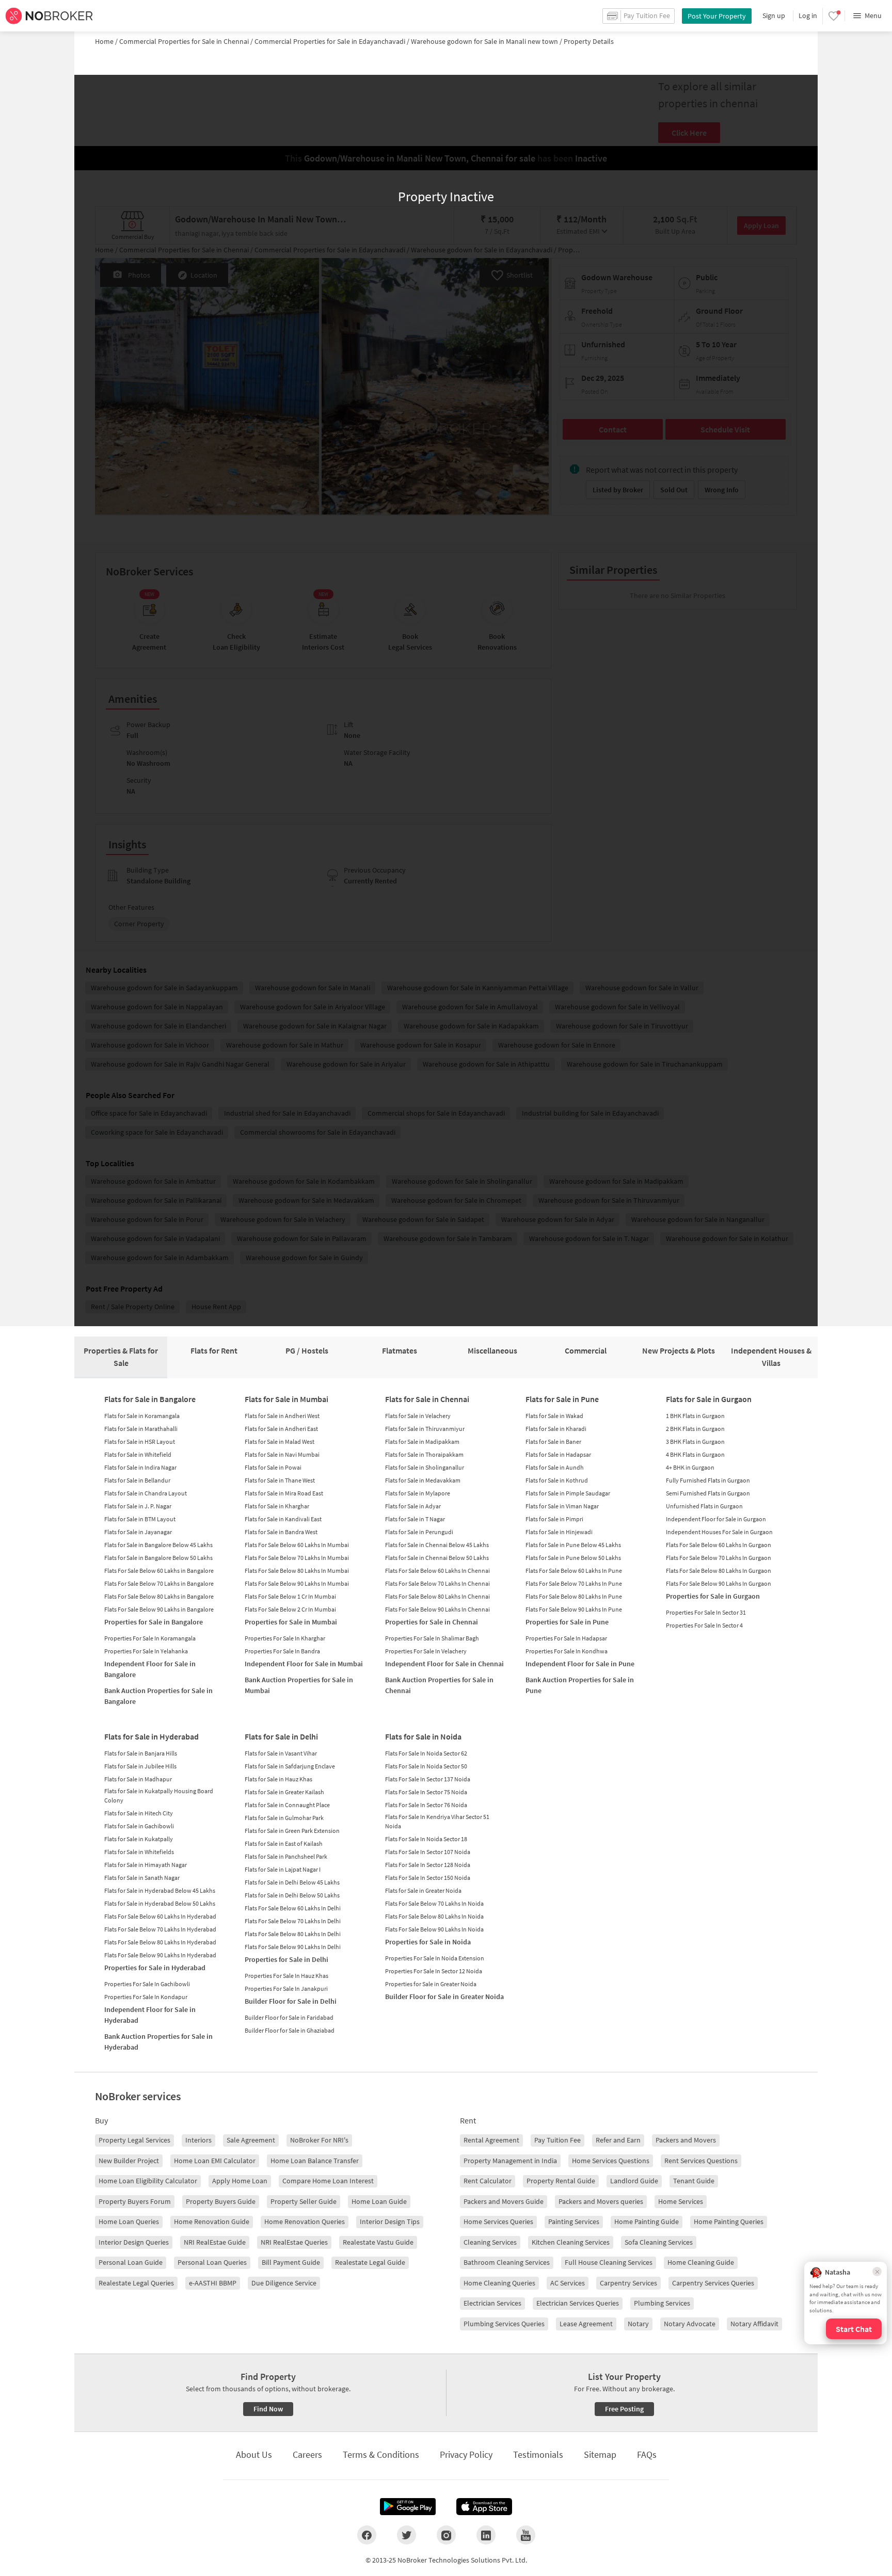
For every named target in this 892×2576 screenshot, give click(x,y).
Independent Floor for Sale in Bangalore (150, 1669)
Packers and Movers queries (601, 2201)
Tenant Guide (694, 2181)
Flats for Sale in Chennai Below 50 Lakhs (437, 1558)
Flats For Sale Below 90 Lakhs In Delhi (293, 1947)
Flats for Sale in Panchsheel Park (286, 1856)
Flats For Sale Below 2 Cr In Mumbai (290, 1609)
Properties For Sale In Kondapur (146, 1997)
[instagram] (446, 2535)
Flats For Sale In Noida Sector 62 (426, 1753)
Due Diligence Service (284, 2283)
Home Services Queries (498, 2221)
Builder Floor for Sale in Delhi (291, 2001)
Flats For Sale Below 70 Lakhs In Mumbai (297, 1558)
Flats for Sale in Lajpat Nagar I (283, 1869)
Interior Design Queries (134, 2242)
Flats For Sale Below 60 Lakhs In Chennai (437, 1571)
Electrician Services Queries (578, 2303)
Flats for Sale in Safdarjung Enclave (290, 1766)
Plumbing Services (662, 2303)
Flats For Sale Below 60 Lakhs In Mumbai (297, 1545)
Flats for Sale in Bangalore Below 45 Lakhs (158, 1545)
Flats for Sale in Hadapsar (558, 1454)
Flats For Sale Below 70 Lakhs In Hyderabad (160, 1929)
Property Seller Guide (304, 2201)
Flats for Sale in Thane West (280, 1480)
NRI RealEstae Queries (294, 2242)
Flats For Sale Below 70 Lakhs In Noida (434, 1903)
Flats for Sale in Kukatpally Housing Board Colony (159, 1796)
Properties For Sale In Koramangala (150, 1638)
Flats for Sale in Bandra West (281, 1532)
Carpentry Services (628, 2283)
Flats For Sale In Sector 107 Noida (428, 1852)
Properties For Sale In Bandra (282, 1651)
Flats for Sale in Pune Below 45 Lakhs (573, 1545)
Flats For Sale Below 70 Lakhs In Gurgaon (719, 1558)
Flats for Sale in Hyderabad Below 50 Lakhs (160, 1903)
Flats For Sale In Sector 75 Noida (426, 1792)
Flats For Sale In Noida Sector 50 (426, 1766)
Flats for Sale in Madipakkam (422, 1442)
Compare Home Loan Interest (328, 2181)
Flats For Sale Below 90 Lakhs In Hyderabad (160, 1955)
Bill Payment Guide (291, 2262)
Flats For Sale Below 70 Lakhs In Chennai (437, 1583)
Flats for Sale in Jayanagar (138, 1532)
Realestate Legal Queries (136, 2283)
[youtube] (526, 2535)
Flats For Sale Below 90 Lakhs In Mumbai (297, 1583)
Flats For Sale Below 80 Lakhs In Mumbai (297, 1571)
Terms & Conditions (381, 2454)
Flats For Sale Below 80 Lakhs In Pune (574, 1596)
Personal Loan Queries (212, 2262)
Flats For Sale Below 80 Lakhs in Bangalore (159, 1596)
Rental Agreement (491, 2140)
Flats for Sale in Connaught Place (287, 1805)
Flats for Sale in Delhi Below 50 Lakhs (292, 1895)
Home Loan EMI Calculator (215, 2161)
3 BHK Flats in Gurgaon (695, 1442)
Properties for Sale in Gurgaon (713, 1596)
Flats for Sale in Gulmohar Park (284, 1818)
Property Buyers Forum (135, 2201)
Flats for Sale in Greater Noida (423, 1890)
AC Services (568, 2283)
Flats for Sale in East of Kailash (284, 1844)
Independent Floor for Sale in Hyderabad (150, 2015)
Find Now (268, 2409)
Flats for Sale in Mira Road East (284, 1493)
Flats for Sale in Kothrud (557, 1480)
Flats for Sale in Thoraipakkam (424, 1454)
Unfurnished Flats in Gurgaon (704, 1506)
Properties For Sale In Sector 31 (706, 1612)
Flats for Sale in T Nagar (415, 1519)
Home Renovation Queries (305, 2221)
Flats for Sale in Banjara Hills (141, 1753)
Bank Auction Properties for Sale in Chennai (439, 1685)
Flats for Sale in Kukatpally (139, 1839)
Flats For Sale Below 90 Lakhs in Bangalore (159, 1609)
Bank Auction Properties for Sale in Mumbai (299, 1685)
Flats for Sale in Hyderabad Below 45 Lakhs (160, 1890)
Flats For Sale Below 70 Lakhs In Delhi (293, 1921)
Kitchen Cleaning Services (571, 2242)
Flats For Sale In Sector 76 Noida (426, 1805)
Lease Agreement (586, 2324)
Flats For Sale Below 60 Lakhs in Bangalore (159, 1571)
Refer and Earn (618, 2140)
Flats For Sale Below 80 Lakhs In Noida (434, 1916)
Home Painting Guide (647, 2221)
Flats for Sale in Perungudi (419, 1532)
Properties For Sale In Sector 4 (704, 1625)
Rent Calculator (488, 2181)
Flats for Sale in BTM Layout (140, 1519)
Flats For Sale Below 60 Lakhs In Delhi (293, 1908)
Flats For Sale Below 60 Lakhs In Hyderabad (160, 1916)
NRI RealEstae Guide (215, 2242)
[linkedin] (486, 2535)
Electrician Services (492, 2303)
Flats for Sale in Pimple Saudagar (568, 1493)
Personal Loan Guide (131, 2262)
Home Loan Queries (129, 2221)
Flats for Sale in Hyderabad (152, 1736)
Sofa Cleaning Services (659, 2242)
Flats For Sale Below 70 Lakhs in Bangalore (159, 1583)
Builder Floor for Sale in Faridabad (289, 2017)
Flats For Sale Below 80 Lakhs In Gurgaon (719, 1571)
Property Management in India (510, 2161)
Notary (638, 2324)
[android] (408, 2507)
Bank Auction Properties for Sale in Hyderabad (158, 2042)
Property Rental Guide (561, 2181)
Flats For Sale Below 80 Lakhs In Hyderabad (160, 1942)
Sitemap (600, 2454)
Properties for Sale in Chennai (432, 1622)
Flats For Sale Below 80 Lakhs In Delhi (293, 1934)
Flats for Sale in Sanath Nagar (142, 1878)
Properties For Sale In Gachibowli (147, 1984)
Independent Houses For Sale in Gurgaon (719, 1532)
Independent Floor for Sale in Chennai (444, 1664)
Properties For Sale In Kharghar (285, 1638)
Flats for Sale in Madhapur (138, 1779)
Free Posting (624, 2409)
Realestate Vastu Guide (378, 2242)
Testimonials (538, 2454)
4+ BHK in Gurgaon (690, 1467)
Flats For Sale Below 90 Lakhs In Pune (574, 1609)
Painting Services (574, 2221)
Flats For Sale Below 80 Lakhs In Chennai (437, 1596)
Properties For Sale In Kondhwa (567, 1651)
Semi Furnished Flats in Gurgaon (708, 1493)
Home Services (681, 2201)
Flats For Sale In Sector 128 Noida (428, 1865)
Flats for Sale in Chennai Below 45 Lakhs (437, 1545)
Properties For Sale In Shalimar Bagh (432, 1638)
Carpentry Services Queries (713, 2283)
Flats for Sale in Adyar (413, 1506)
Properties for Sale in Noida (428, 1942)
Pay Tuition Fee (557, 2140)
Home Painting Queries (729, 2221)
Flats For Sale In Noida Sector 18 (426, 1839)
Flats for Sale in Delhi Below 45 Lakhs (292, 1882)
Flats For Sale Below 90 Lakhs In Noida (434, 1929)
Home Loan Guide (379, 2201)
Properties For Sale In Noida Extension (435, 1958)
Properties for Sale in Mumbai (291, 1622)
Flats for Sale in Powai (273, 1467)
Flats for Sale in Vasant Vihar (281, 1753)
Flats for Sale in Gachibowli (139, 1826)
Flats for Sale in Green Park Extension (292, 1831)
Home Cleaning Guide (701, 2262)
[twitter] (407, 2535)
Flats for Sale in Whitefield (138, 1454)
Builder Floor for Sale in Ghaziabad (290, 2030)
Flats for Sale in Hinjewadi (559, 1532)
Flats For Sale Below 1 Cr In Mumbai (290, 1596)
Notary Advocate (690, 2324)
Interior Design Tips (390, 2221)
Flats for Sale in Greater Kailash (284, 1792)
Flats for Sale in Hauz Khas (278, 1779)
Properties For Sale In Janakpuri (286, 1989)
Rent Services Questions (701, 2161)
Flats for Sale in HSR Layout (140, 1442)
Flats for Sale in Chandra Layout (146, 1493)
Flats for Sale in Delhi (281, 1736)
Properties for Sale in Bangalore (154, 1622)
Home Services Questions (611, 2161)
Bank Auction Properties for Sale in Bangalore (158, 1696)
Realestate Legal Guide (370, 2262)
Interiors (198, 2140)
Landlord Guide (634, 2181)
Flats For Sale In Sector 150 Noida (428, 1878)
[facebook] (367, 2535)
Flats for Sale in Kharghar (277, 1506)
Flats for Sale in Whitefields (139, 1852)
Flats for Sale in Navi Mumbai (282, 1454)
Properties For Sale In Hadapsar (566, 1638)
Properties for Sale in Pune (567, 1622)
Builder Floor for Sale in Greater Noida (444, 1997)
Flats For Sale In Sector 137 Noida (428, 1779)
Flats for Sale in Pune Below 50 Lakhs (573, 1558)
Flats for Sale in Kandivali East (283, 1519)
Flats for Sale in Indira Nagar (140, 1467)
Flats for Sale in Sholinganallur (425, 1467)
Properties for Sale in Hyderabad (155, 1968)
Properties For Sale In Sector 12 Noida (434, 1971)
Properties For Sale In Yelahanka (146, 1651)
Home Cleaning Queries (499, 2283)
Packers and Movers (686, 2140)
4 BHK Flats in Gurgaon (695, 1454)
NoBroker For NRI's (319, 2140)
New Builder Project (129, 2161)
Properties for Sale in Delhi (286, 1959)
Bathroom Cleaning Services (507, 2262)
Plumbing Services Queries (504, 2324)
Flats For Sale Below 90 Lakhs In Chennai (437, 1609)
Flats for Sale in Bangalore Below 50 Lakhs (158, 1558)
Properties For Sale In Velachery (426, 1651)
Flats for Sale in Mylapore (418, 1493)
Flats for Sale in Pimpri (554, 1519)
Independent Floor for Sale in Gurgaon (716, 1519)
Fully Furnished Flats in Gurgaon (708, 1480)
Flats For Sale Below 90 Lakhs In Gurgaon (719, 1583)
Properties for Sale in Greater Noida (431, 1984)
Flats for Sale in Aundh (555, 1467)
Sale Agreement (251, 2140)
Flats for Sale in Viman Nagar (562, 1506)
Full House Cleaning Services (609, 2262)
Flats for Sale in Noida (423, 1736)
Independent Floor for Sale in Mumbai (304, 1664)
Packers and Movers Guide (504, 2201)
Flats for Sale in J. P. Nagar (138, 1506)
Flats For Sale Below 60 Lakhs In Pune (574, 1571)
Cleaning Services (490, 2242)
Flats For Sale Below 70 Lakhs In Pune (574, 1583)
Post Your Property (717, 16)
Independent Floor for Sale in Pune (580, 1664)
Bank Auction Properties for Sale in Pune (580, 1685)
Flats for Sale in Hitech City (139, 1813)
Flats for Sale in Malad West (280, 1442)
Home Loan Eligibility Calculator (148, 2181)
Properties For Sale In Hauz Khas (286, 1976)
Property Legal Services (134, 2140)
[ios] (484, 2507)
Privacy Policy (466, 2454)
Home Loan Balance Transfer (315, 2161)
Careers (307, 2454)
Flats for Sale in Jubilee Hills (140, 1766)
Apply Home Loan (240, 2181)
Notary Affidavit (754, 2324)
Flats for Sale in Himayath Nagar (146, 1865)
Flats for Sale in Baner (553, 1442)
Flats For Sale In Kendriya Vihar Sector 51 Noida (437, 1821)
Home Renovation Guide (212, 2221)
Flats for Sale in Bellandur (137, 1480)
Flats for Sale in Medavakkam (423, 1480)
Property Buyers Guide (221, 2201)
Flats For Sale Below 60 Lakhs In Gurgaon (719, 1545)
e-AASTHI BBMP (213, 2283)
